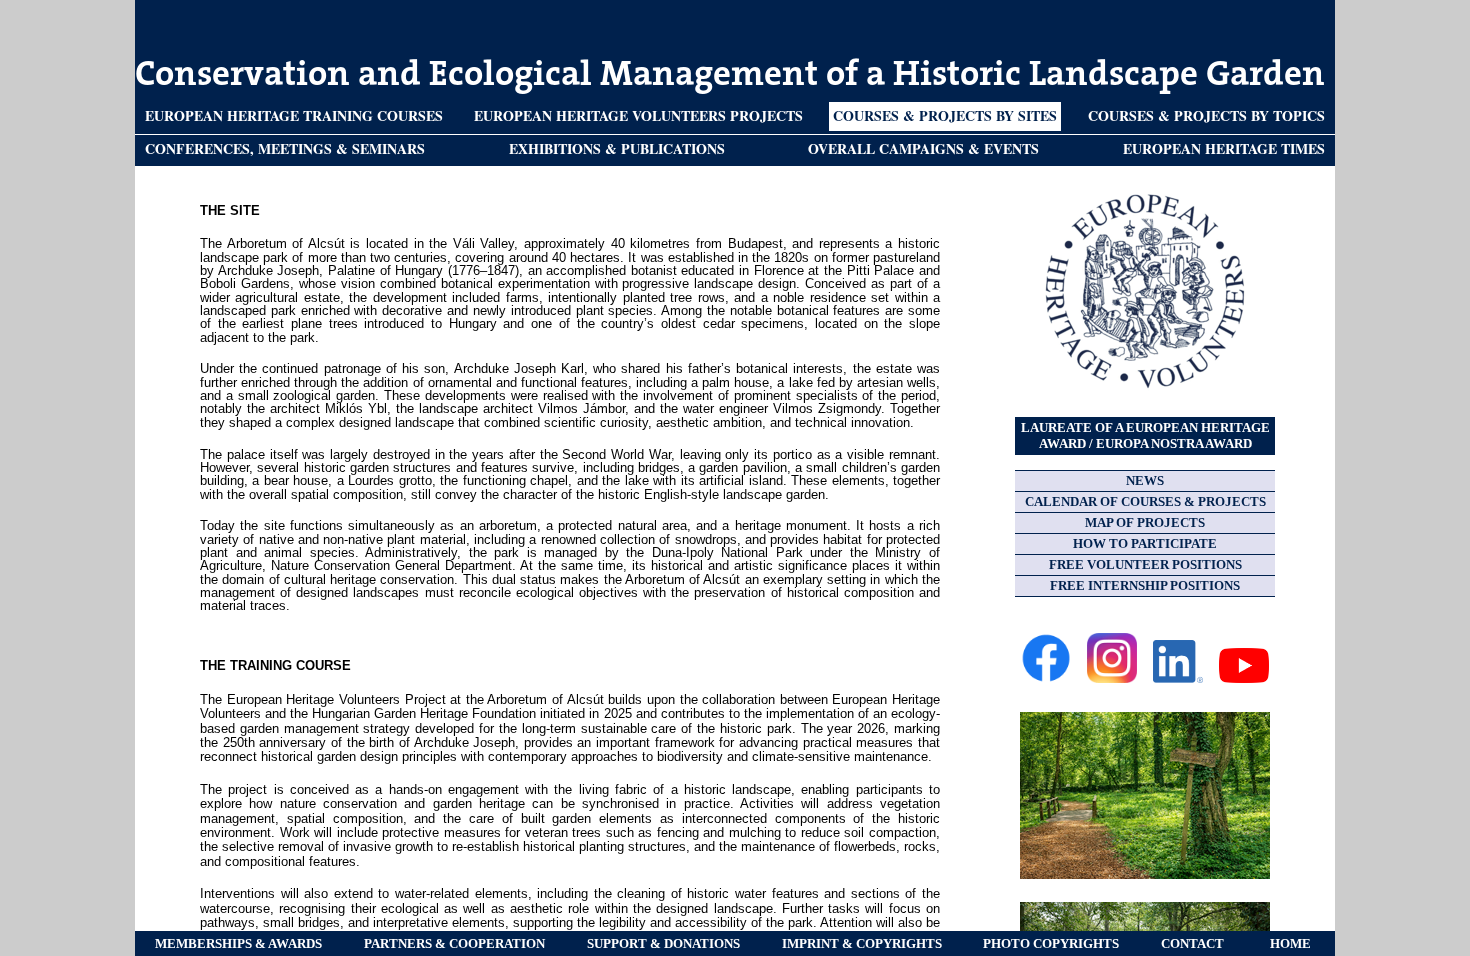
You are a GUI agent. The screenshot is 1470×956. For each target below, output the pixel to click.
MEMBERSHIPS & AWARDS (238, 943)
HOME (1290, 943)
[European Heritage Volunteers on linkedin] (1178, 678)
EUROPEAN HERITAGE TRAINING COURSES (294, 115)
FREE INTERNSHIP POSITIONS (1145, 585)
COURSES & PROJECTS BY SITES (945, 115)
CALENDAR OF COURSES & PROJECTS (1145, 501)
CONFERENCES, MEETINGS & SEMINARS (285, 148)
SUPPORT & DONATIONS (663, 943)
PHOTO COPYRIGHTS (1051, 943)
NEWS (1145, 480)
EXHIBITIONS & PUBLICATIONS (617, 148)
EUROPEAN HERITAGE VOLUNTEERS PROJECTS (638, 115)
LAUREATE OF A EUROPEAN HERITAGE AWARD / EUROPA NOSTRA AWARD (1145, 435)
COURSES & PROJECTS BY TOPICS (1206, 115)
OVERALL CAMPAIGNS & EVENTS (923, 148)
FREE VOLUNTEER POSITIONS (1145, 564)
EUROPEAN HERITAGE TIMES (1224, 148)
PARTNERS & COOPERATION (454, 943)
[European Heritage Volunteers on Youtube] (1244, 678)
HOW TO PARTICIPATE (1145, 543)
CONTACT (1192, 943)
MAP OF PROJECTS (1145, 522)
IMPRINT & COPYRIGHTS (862, 943)
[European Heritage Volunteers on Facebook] (1046, 678)
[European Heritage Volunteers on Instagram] (1112, 678)
